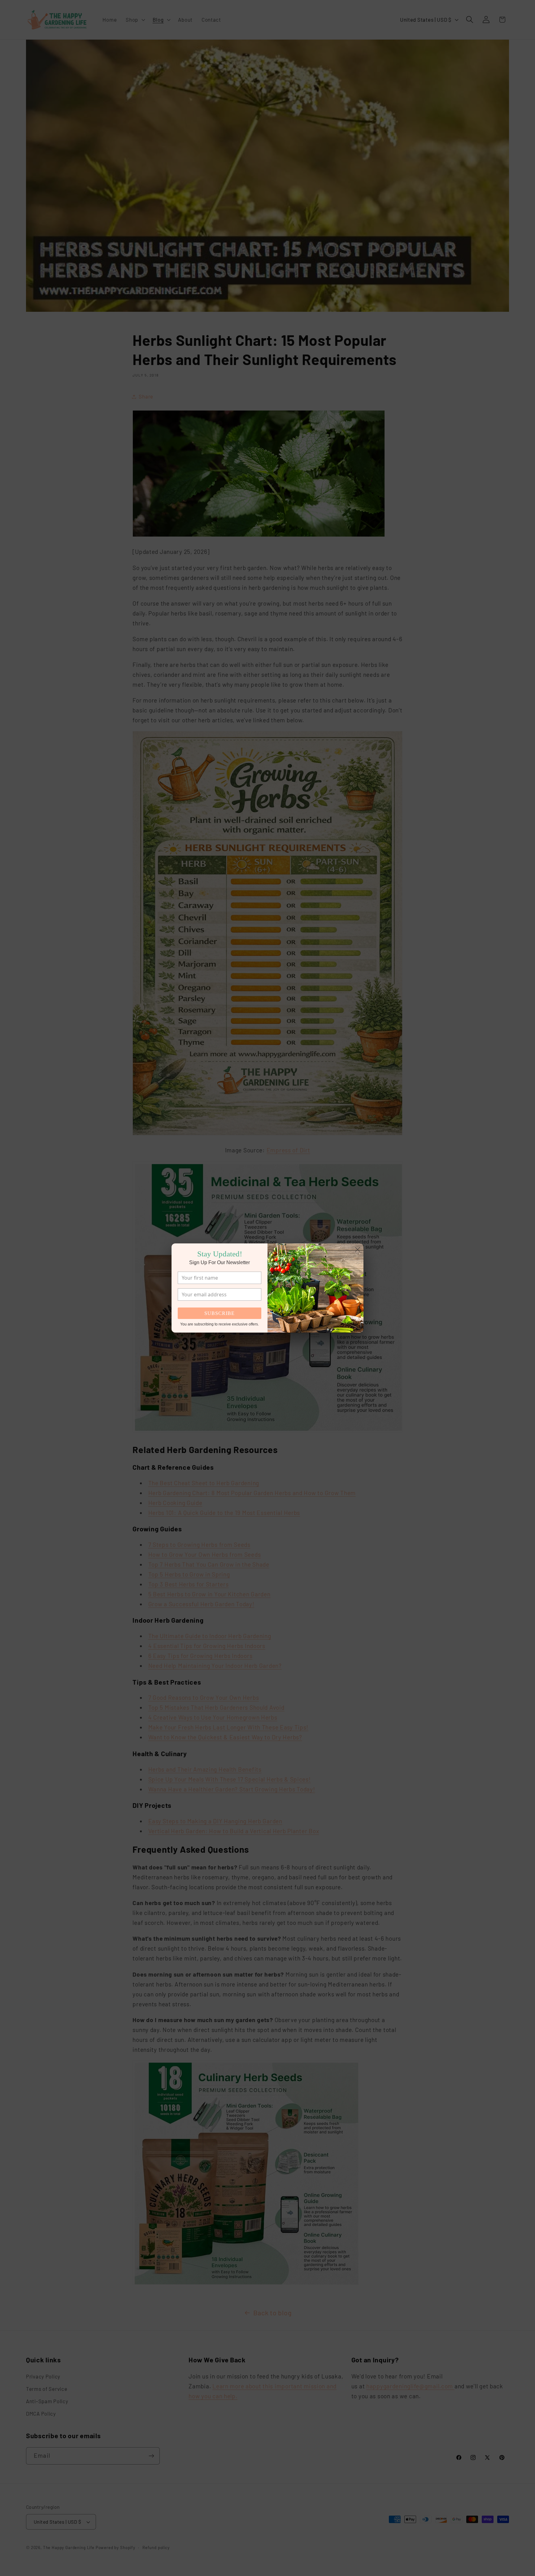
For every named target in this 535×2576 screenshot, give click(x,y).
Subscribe (220, 1313)
